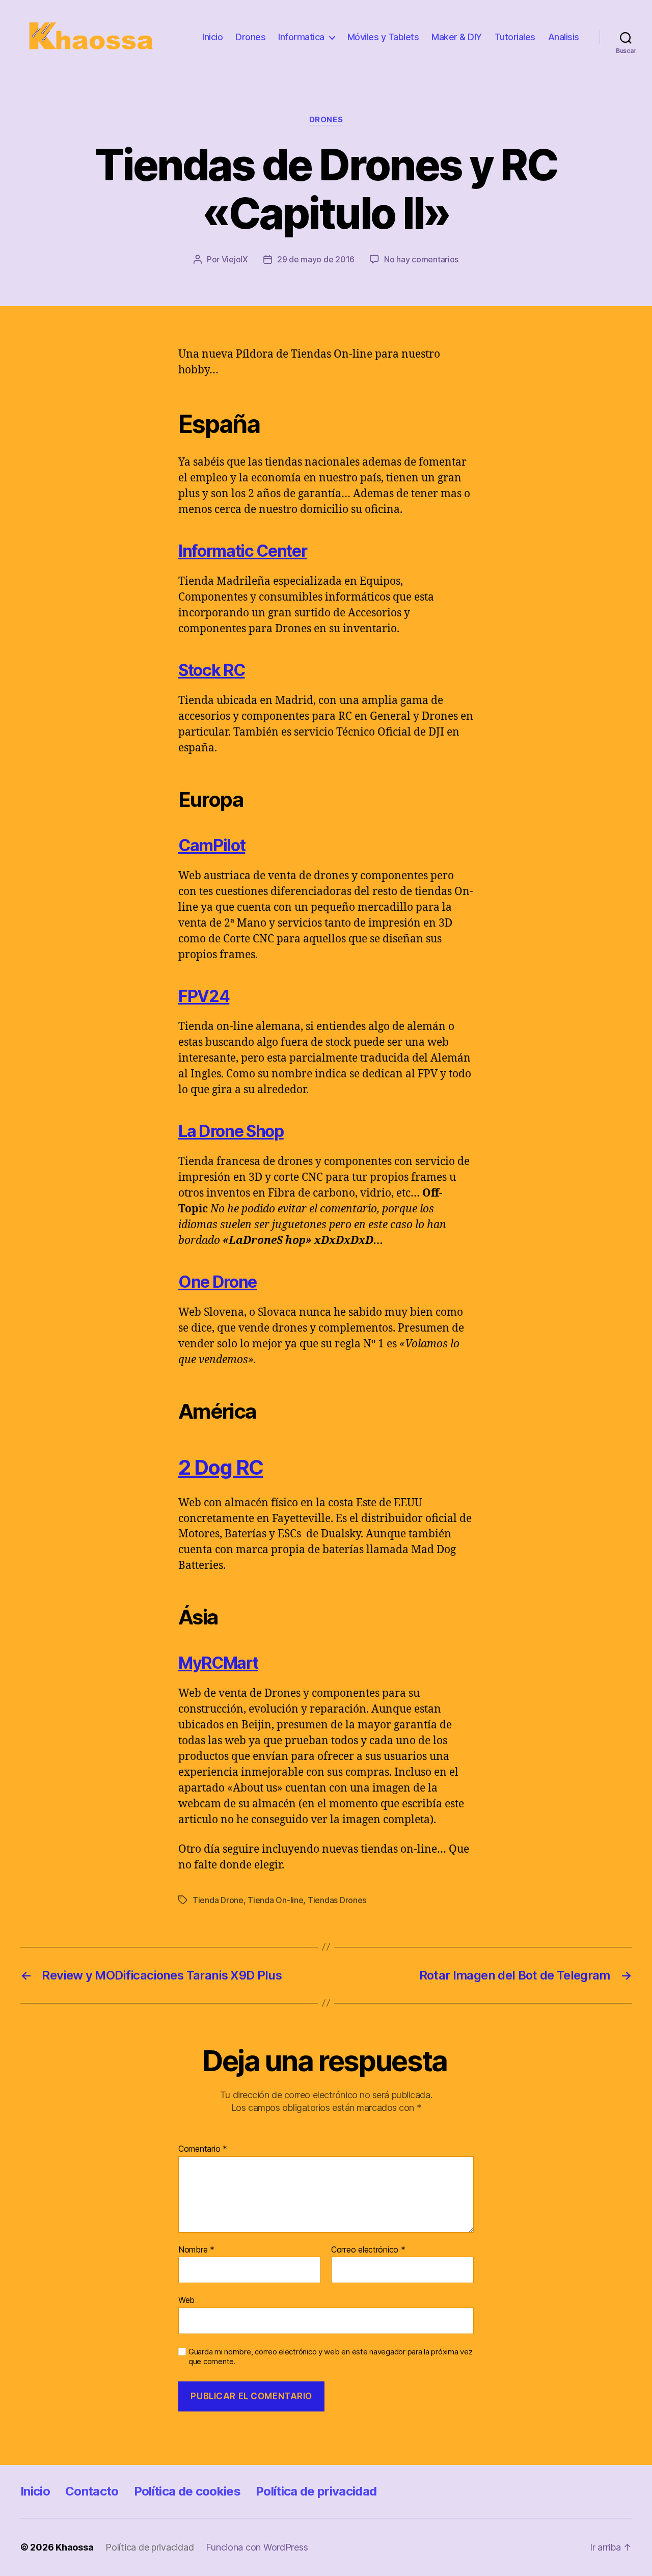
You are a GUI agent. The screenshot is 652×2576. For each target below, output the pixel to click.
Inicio (212, 37)
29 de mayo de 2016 (316, 259)
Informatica (301, 37)
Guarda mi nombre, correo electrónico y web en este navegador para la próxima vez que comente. (330, 2357)
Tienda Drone (218, 1900)
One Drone (218, 1282)
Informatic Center (242, 551)
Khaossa (74, 2547)
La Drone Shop (231, 1131)
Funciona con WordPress (257, 2547)
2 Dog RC (221, 1467)
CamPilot (212, 845)
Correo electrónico (368, 2250)
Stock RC (211, 670)
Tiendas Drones (337, 1900)
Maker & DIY (457, 37)
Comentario (203, 2149)
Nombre (196, 2250)
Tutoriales (515, 37)
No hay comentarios (421, 259)
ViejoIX (235, 259)
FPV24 (204, 996)
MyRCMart (218, 1663)
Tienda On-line (275, 1900)
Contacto (92, 2491)
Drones (250, 37)
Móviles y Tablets (383, 37)
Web (186, 2300)
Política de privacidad (316, 2491)
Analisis (564, 37)
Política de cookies (187, 2491)
